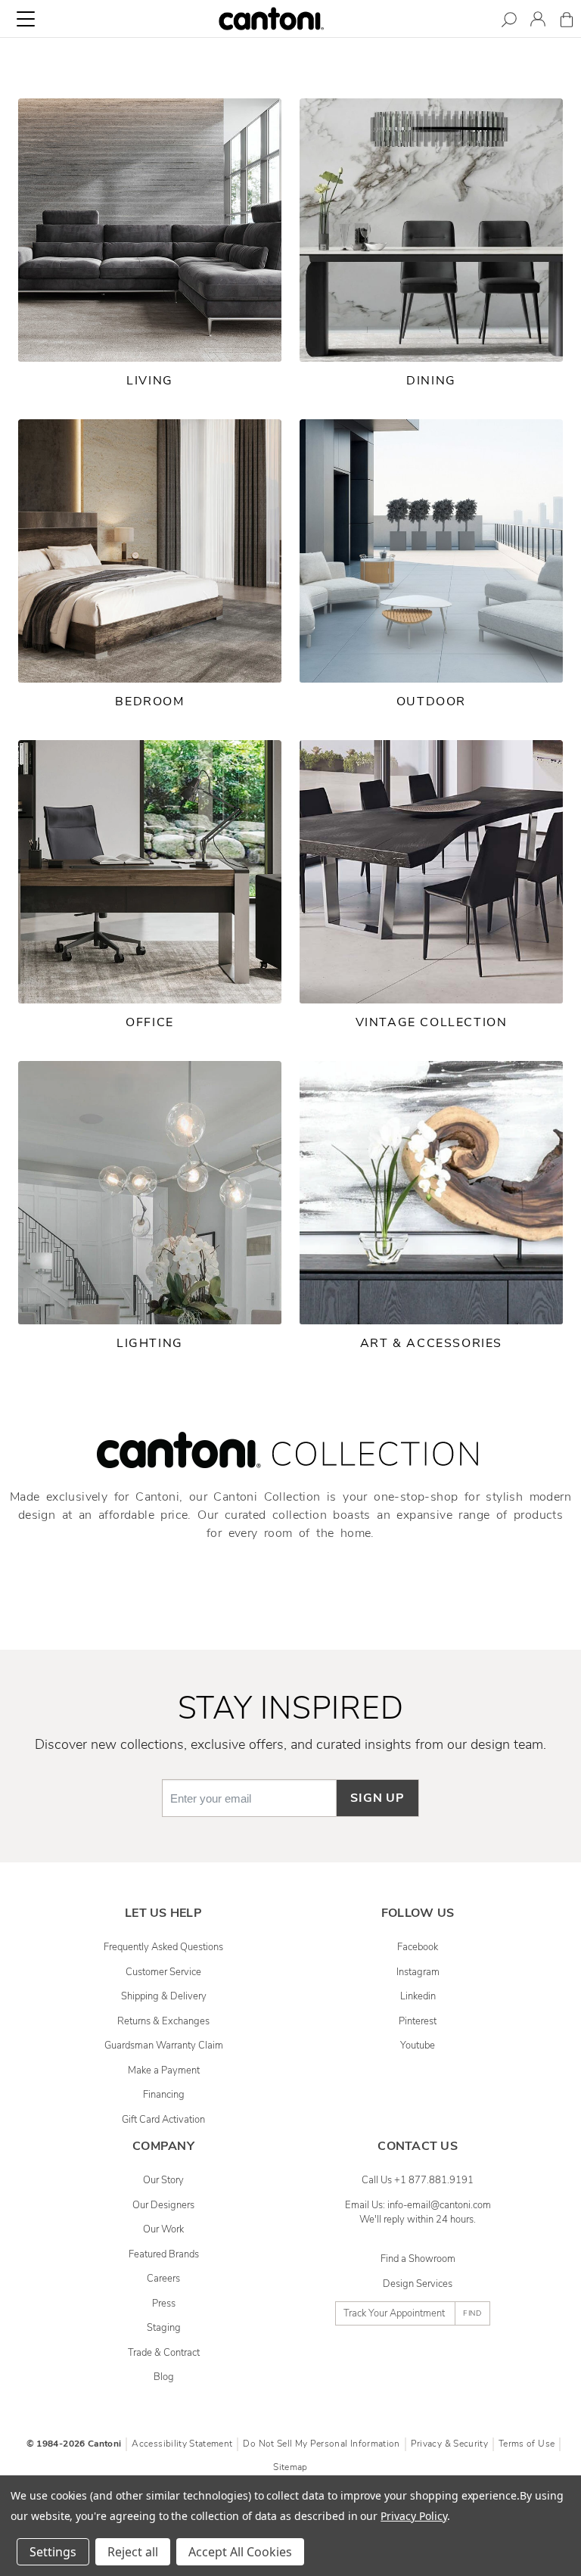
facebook (418, 1947)
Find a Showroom (418, 2259)
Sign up (377, 1798)
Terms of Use (527, 2444)
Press (164, 2304)
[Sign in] (538, 22)
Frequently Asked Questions (163, 1947)
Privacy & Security (449, 2444)
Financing (164, 2095)
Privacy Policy (413, 2516)
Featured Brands (164, 2254)
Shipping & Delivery (164, 1996)
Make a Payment (164, 2070)
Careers (163, 2279)
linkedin (418, 1996)
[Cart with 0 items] (567, 22)
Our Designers (163, 2205)
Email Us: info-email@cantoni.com (418, 2205)
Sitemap (290, 2467)
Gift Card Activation (163, 2120)
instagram (418, 1972)
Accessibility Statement (182, 2444)
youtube (418, 2046)
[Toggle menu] (26, 19)
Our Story (163, 2180)
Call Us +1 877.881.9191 (418, 2180)
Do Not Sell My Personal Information (321, 2444)
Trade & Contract (164, 2353)
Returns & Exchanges (163, 2021)
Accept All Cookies (240, 2552)
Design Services (418, 2284)
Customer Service (163, 1972)
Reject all (133, 2552)
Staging (164, 2328)
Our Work (163, 2229)
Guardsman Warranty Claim (164, 2046)
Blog (164, 2377)
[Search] (509, 22)
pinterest (418, 2021)
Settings (53, 2552)
